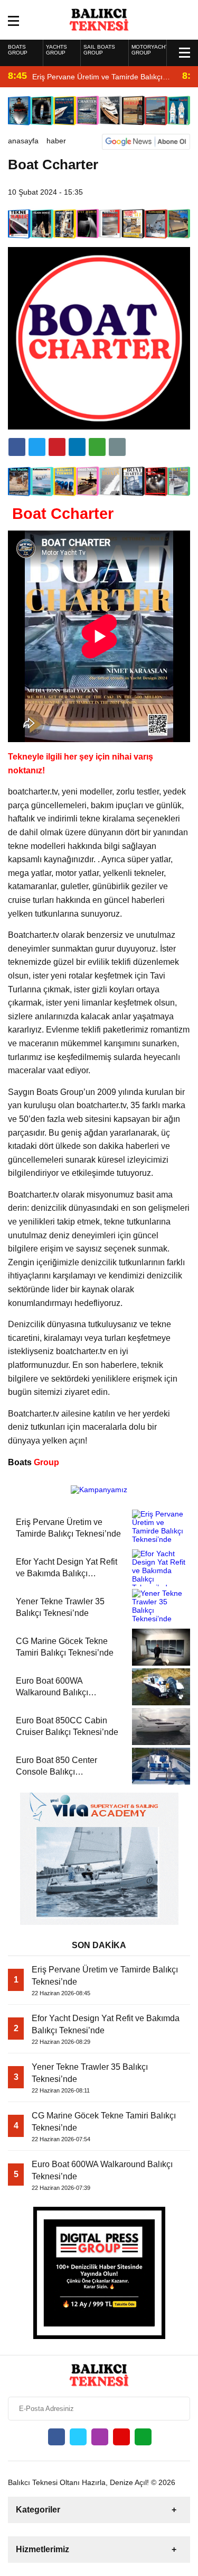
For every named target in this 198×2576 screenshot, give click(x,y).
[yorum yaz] (117, 447)
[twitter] (37, 447)
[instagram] (100, 2437)
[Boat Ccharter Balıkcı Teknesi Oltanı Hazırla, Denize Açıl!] (99, 19)
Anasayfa (23, 141)
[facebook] (17, 447)
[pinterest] (77, 447)
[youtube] (121, 2437)
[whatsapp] (143, 2437)
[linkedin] (57, 447)
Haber (56, 141)
